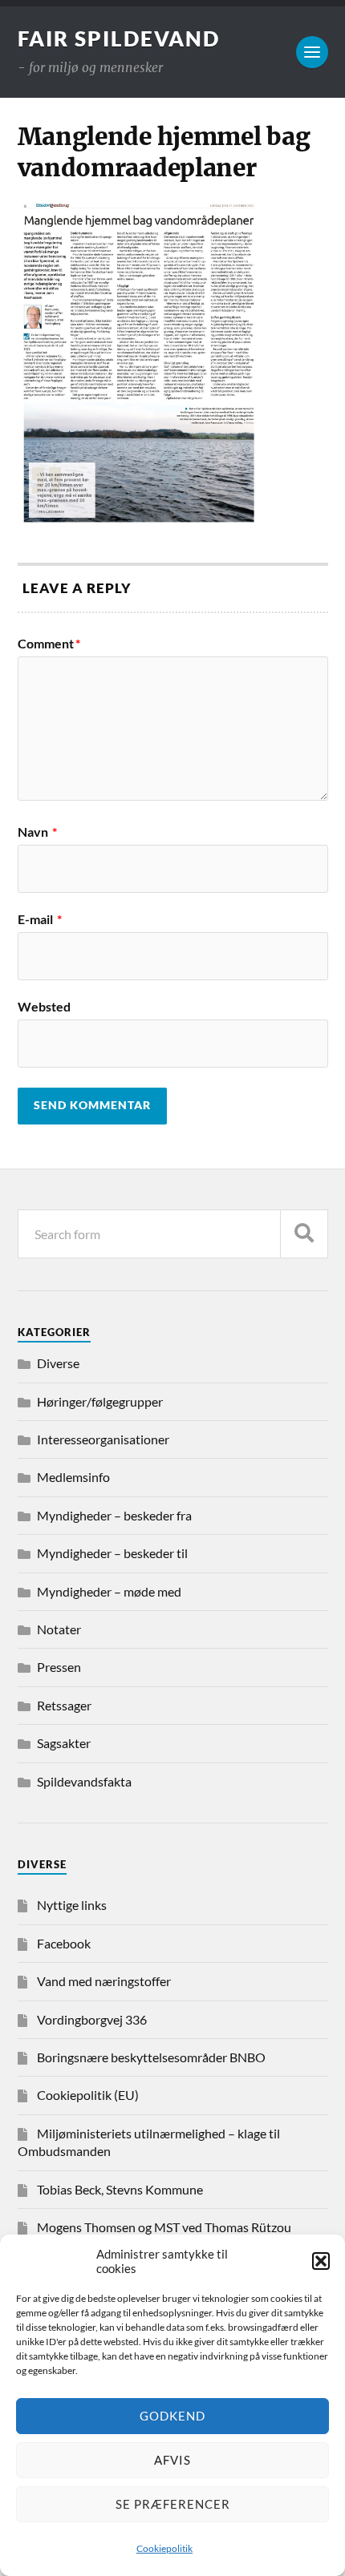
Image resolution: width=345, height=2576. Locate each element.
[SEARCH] (304, 1234)
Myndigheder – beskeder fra (114, 1515)
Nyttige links (72, 1905)
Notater (59, 1629)
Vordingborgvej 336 (92, 2019)
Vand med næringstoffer (104, 1981)
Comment (49, 644)
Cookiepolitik (164, 2548)
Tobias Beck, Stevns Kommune (120, 2189)
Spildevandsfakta (84, 1781)
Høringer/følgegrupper (100, 1401)
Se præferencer (173, 2504)
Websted (44, 1007)
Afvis (172, 2460)
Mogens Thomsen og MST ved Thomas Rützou (164, 2227)
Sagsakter (64, 1743)
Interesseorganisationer (103, 1439)
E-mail (40, 919)
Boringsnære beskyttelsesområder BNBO (151, 2057)
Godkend (172, 2416)
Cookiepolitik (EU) (88, 2095)
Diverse (58, 1363)
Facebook (64, 1943)
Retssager (64, 1705)
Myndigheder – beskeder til (112, 1553)
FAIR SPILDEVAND (119, 38)
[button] (321, 2261)
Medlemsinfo (73, 1477)
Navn (37, 832)
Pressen (59, 1667)
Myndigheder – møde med (109, 1591)
